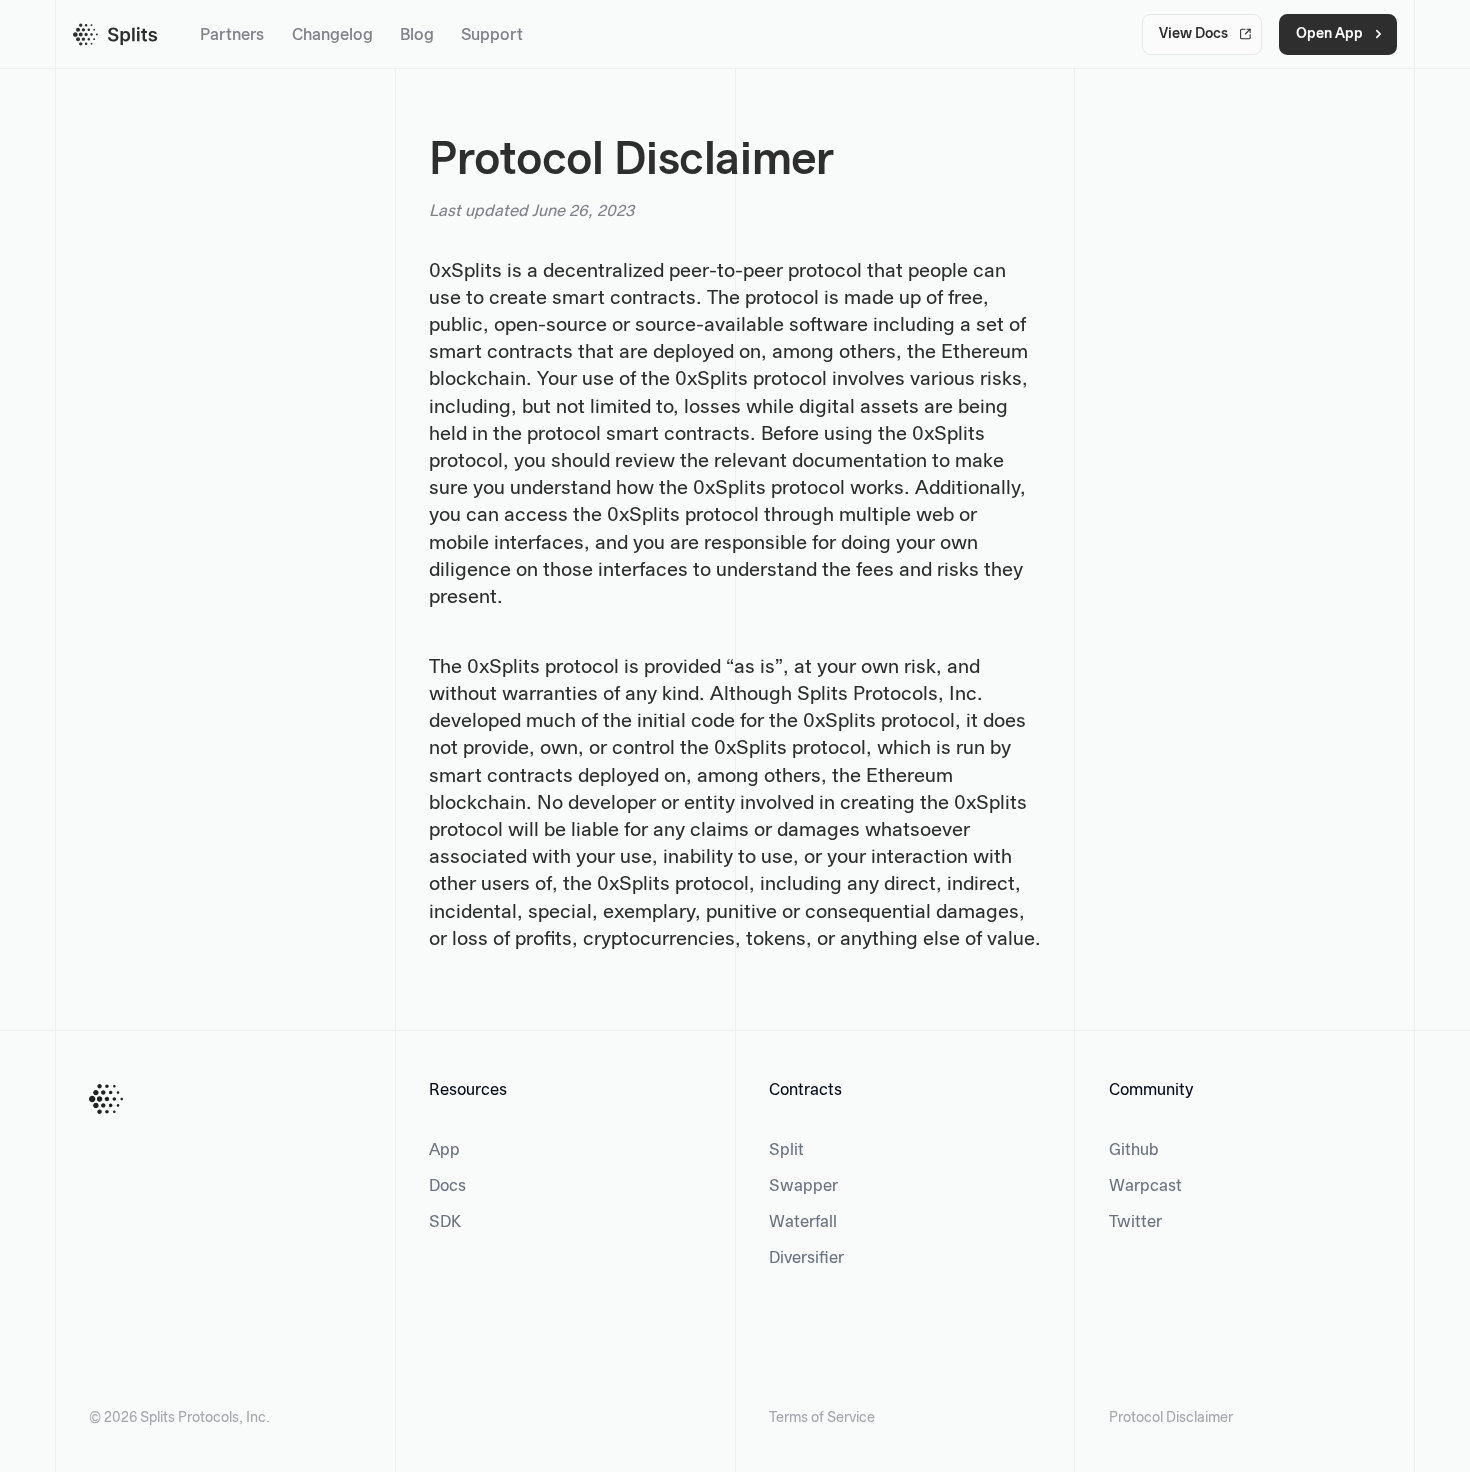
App (444, 1150)
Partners (232, 35)
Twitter (1135, 1222)
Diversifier (806, 1258)
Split (786, 1150)
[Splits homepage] (115, 34)
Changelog (332, 35)
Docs (447, 1186)
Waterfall (803, 1222)
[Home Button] (106, 1099)
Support (492, 35)
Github (1134, 1150)
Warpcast (1145, 1186)
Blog (417, 35)
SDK (445, 1222)
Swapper (803, 1186)
